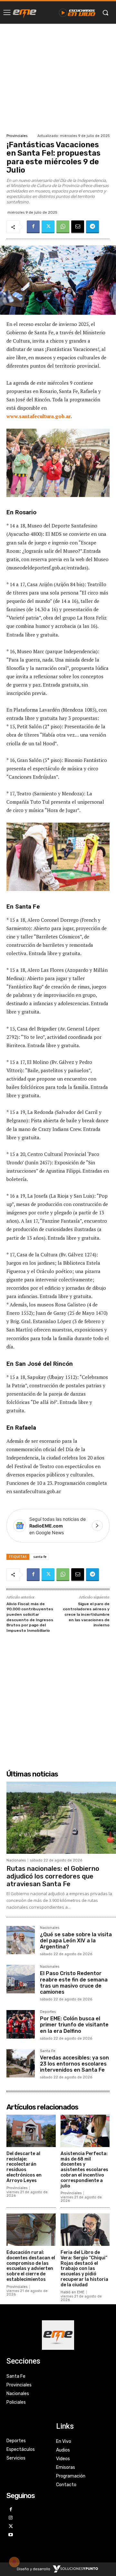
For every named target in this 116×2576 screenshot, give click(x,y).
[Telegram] (92, 227)
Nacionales (16, 1860)
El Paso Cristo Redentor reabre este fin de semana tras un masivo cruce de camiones (74, 1983)
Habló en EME (72, 2292)
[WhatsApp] (63, 227)
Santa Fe (48, 2051)
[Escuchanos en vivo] (77, 13)
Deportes (48, 2012)
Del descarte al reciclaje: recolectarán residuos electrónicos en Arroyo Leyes (24, 2167)
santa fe (40, 1557)
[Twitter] (48, 227)
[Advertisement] (58, 78)
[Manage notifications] (14, 2562)
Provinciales (17, 136)
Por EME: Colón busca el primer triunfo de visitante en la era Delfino (74, 2025)
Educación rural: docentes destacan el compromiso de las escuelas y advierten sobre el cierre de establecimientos (31, 2266)
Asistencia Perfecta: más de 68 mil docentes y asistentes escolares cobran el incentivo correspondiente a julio (84, 2170)
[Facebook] (33, 227)
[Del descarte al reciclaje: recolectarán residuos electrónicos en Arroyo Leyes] (31, 2131)
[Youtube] (11, 2535)
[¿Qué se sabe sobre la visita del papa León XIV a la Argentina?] (21, 1940)
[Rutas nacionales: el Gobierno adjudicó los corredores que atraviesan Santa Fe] (61, 1818)
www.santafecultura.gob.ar (39, 416)
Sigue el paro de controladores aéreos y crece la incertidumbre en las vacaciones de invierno (86, 1614)
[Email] (78, 227)
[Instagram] (11, 2518)
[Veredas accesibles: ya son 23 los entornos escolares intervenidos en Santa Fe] (21, 2063)
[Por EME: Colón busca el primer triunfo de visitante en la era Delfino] (21, 2024)
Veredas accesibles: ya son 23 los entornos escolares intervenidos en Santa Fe (74, 2064)
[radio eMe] (25, 13)
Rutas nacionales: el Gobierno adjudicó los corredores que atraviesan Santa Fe (53, 1876)
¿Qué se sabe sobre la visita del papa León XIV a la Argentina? (76, 1941)
